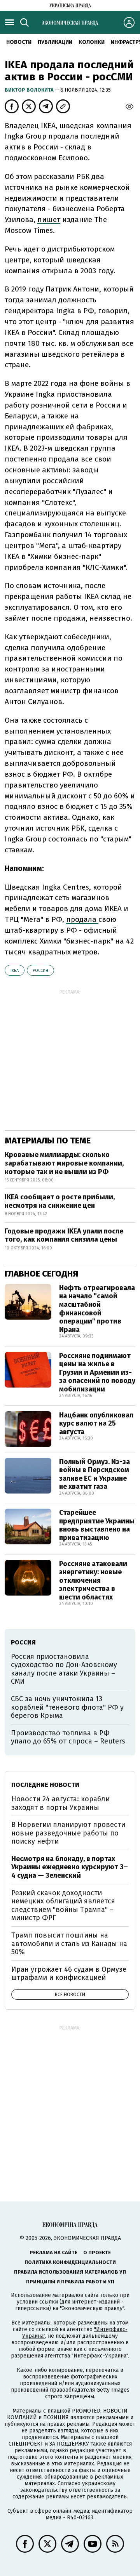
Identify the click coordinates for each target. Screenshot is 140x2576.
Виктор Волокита (30, 90)
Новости (19, 42)
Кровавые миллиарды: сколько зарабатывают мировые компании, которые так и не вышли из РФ (64, 1163)
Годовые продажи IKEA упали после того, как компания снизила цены (64, 1235)
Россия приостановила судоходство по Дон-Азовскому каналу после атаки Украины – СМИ (64, 1669)
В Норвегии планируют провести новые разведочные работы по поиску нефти (68, 1833)
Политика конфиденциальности (70, 2262)
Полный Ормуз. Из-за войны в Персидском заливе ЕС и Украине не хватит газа (94, 1474)
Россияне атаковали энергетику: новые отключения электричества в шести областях (93, 1580)
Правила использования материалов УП (70, 2272)
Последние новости (45, 1785)
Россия (40, 971)
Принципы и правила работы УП (70, 2282)
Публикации (55, 42)
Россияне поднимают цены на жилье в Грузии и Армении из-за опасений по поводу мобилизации (97, 1372)
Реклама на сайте (53, 2252)
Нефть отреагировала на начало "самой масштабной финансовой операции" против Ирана (97, 1309)
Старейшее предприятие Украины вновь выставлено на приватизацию (97, 1525)
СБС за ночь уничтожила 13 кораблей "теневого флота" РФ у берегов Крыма (67, 1707)
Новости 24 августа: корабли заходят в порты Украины (60, 1803)
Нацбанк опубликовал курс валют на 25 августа (96, 1423)
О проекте (97, 2252)
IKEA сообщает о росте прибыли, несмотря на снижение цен (60, 1201)
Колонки (92, 42)
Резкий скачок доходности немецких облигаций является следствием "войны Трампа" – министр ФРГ (63, 1906)
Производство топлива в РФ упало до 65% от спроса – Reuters (68, 1737)
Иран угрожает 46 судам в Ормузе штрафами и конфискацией (69, 1974)
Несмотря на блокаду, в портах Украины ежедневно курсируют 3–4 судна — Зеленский (70, 1867)
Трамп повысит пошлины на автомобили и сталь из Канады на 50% (69, 1944)
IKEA (15, 971)
